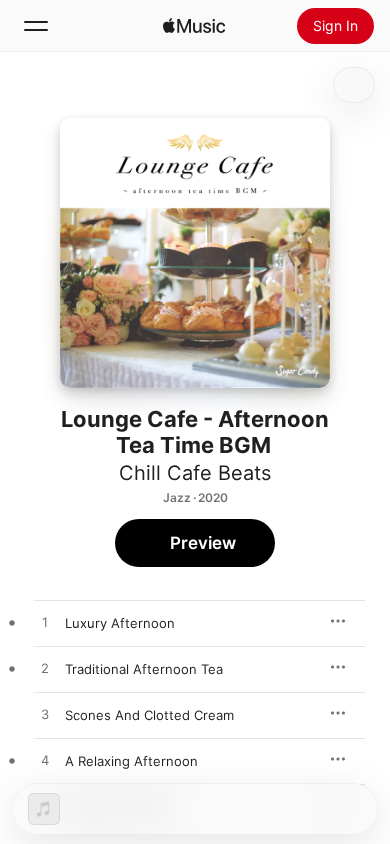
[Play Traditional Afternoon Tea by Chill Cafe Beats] (45, 669)
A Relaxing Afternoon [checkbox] (131, 761)
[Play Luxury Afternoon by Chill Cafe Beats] (45, 623)
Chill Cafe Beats (195, 473)
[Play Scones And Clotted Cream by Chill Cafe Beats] (45, 715)
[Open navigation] (36, 26)
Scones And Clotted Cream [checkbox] (149, 715)
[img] (194, 26)
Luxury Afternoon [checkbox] (120, 623)
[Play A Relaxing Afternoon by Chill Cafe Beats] (45, 761)
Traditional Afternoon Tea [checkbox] (144, 669)
